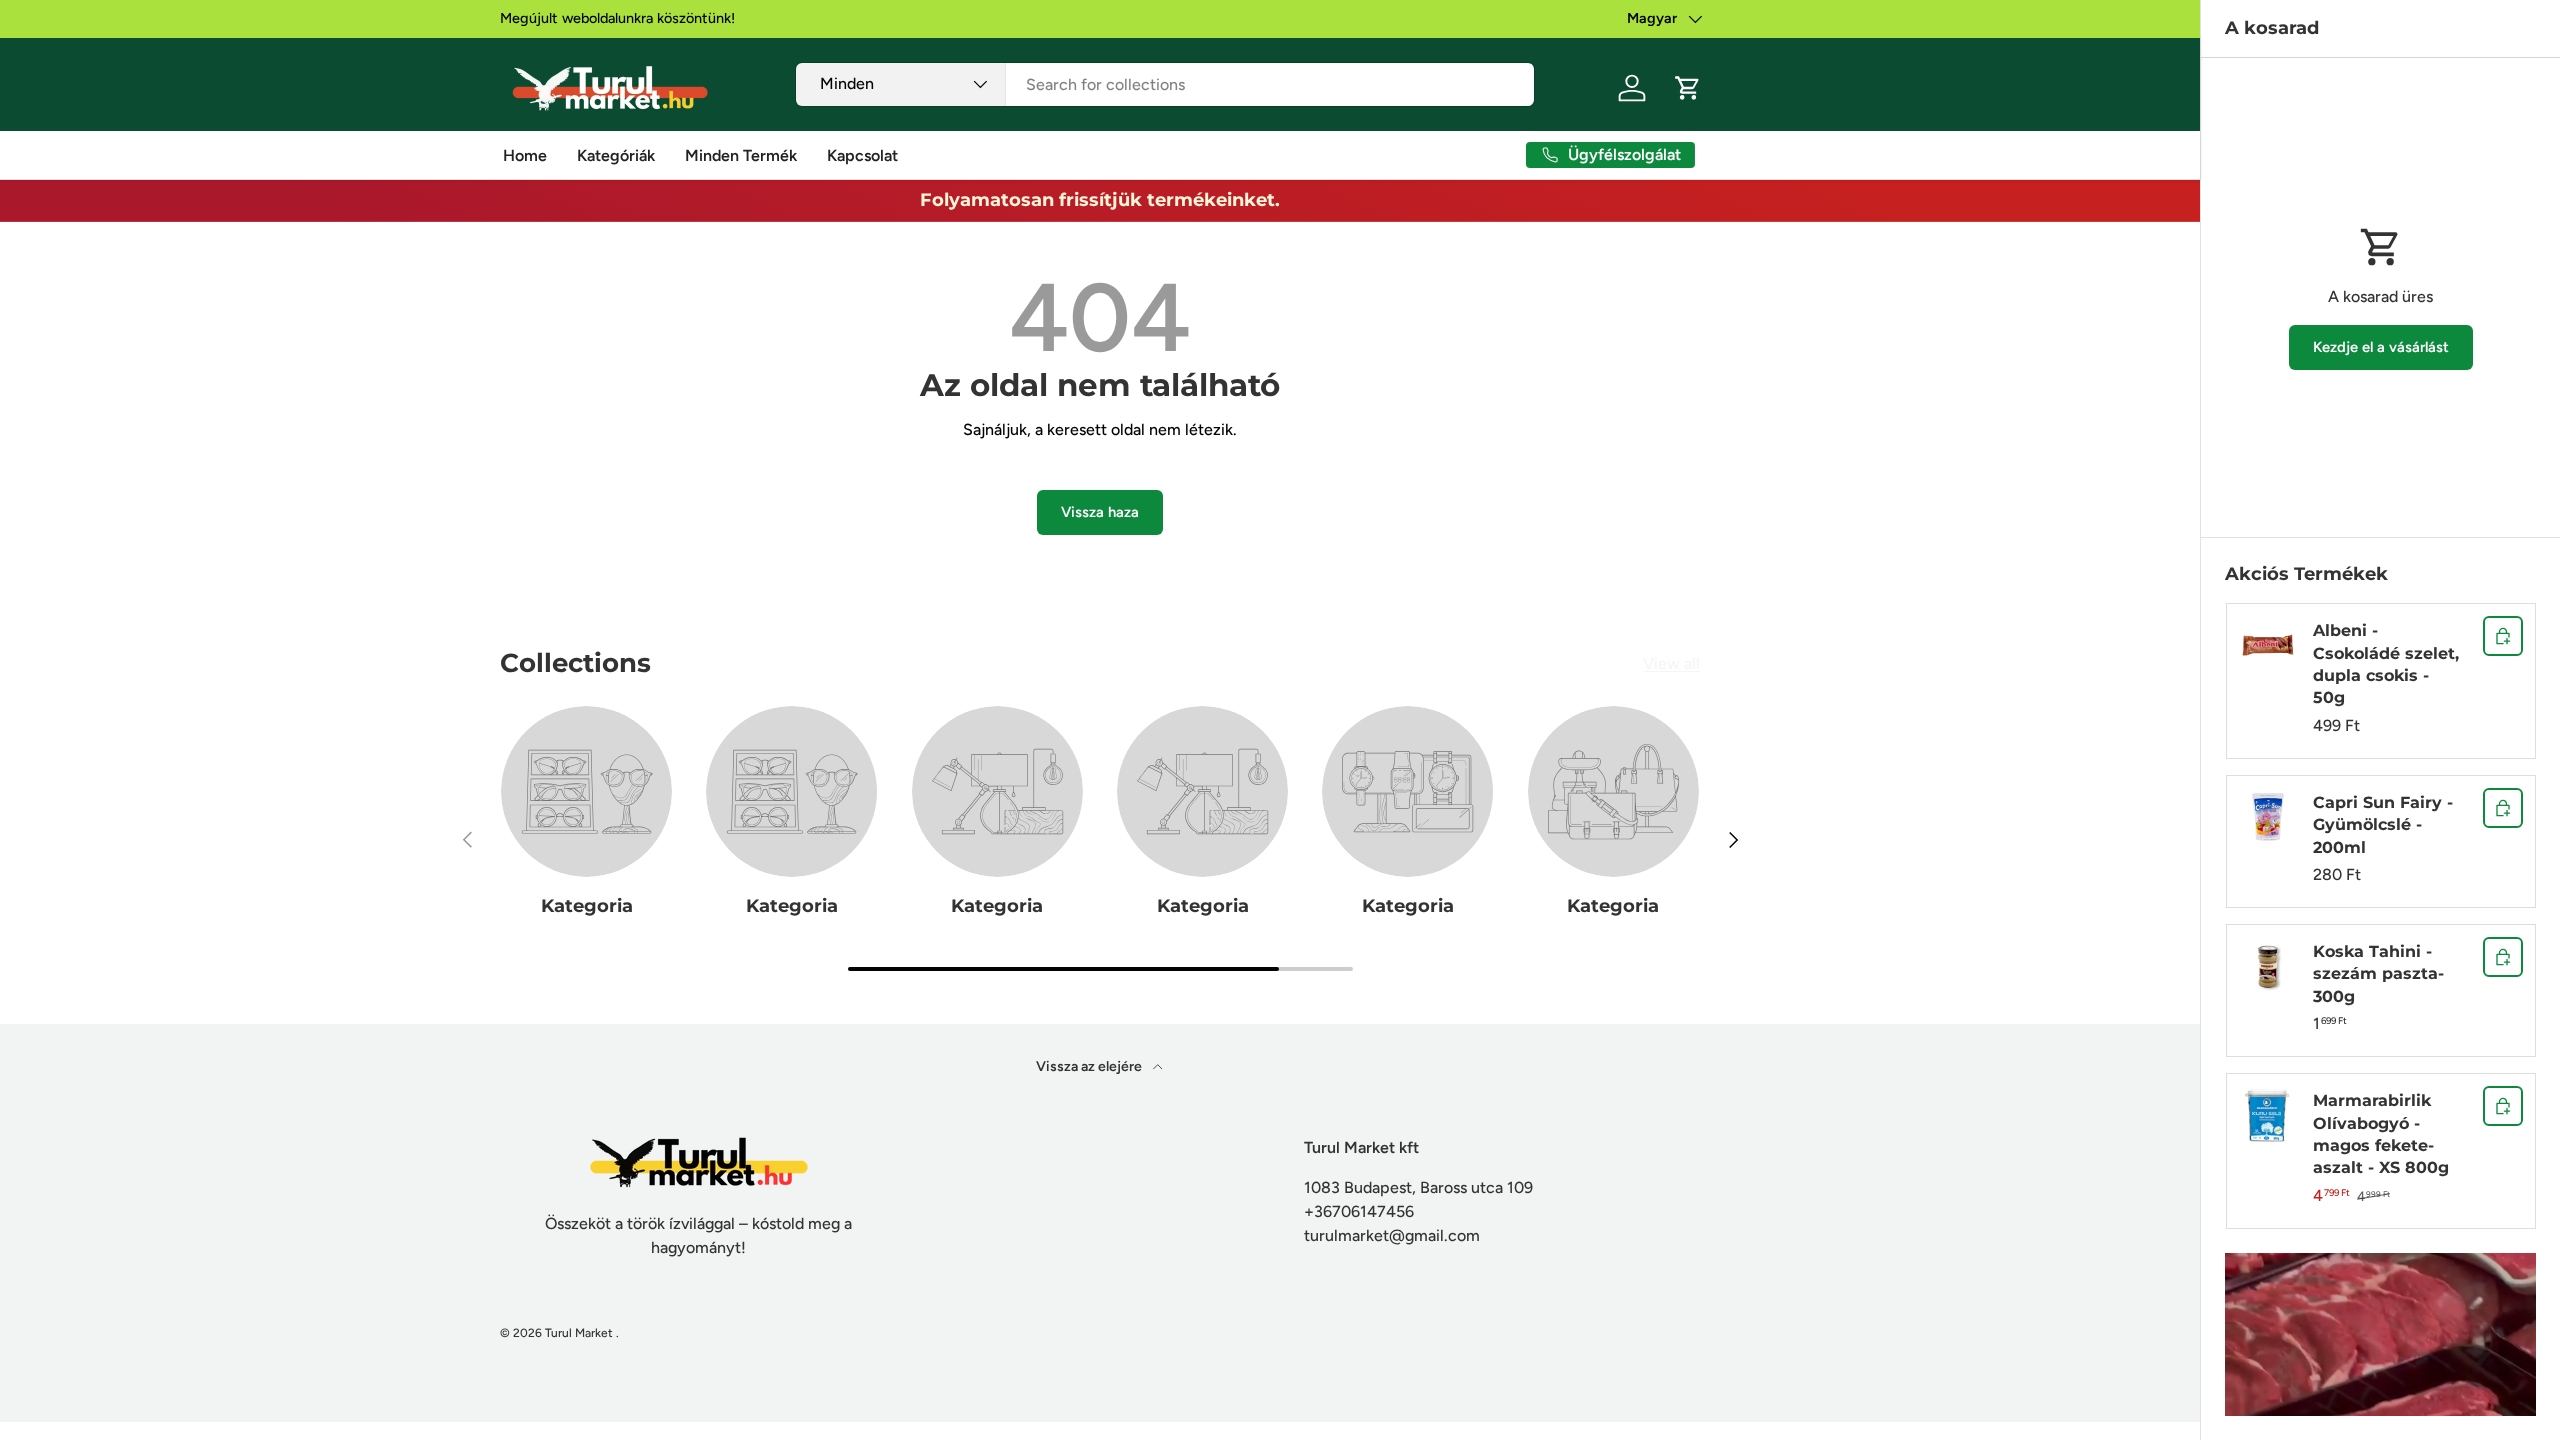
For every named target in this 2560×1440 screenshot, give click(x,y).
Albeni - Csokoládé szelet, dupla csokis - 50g (2386, 664)
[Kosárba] (2503, 636)
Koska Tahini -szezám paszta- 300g (2378, 974)
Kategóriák (616, 155)
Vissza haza (1100, 512)
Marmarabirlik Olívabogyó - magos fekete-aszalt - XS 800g (2381, 1134)
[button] (1688, 88)
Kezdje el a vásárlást (2381, 347)
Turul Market (579, 1333)
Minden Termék (741, 155)
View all (1671, 663)
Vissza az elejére (1090, 1066)
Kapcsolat (862, 155)
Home (525, 155)
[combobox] (1165, 84)
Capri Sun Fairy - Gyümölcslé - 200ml (2383, 825)
